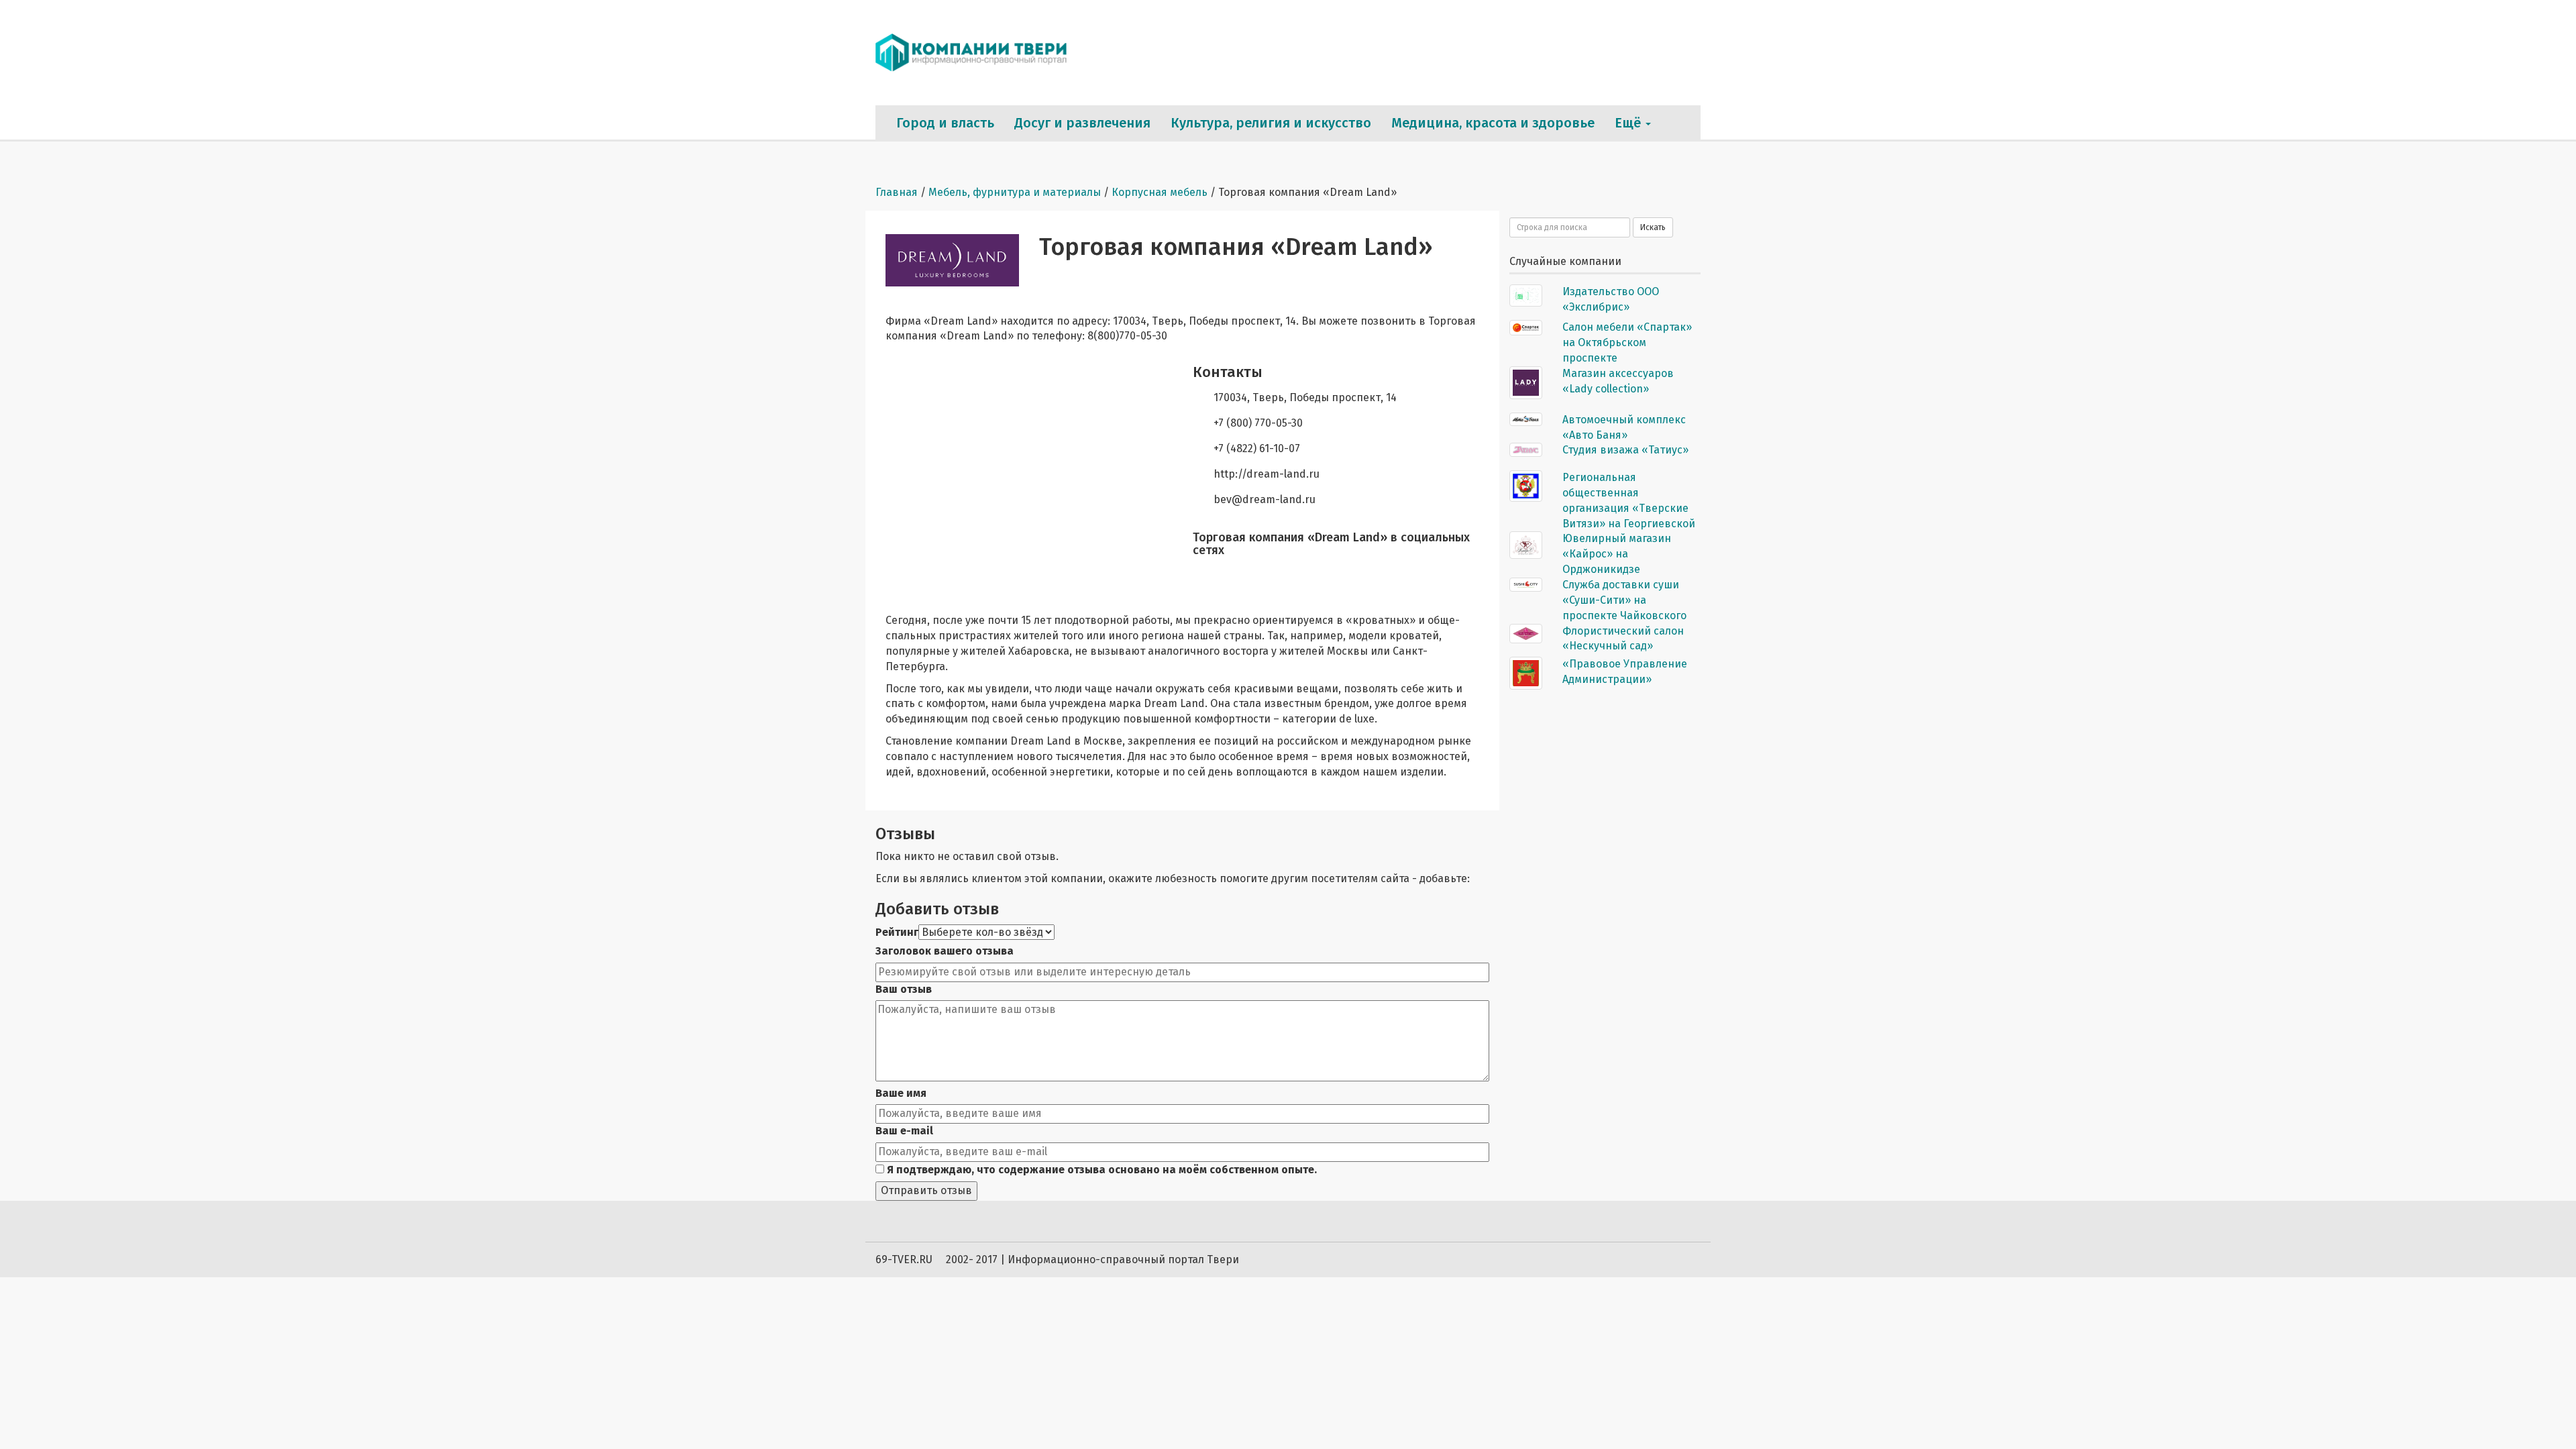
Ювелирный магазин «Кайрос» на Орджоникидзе (1617, 554)
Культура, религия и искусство (1271, 123)
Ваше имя (901, 1093)
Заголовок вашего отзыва (945, 951)
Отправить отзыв (926, 1190)
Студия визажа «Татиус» (1625, 450)
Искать (1653, 227)
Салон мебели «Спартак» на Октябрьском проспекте (1627, 342)
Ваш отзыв (904, 989)
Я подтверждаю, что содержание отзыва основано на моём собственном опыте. (1101, 1170)
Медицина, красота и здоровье (1493, 123)
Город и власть (945, 123)
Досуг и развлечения (1082, 123)
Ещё (1629, 123)
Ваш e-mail (904, 1131)
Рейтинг (897, 932)
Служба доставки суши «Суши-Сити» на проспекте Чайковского (1624, 600)
